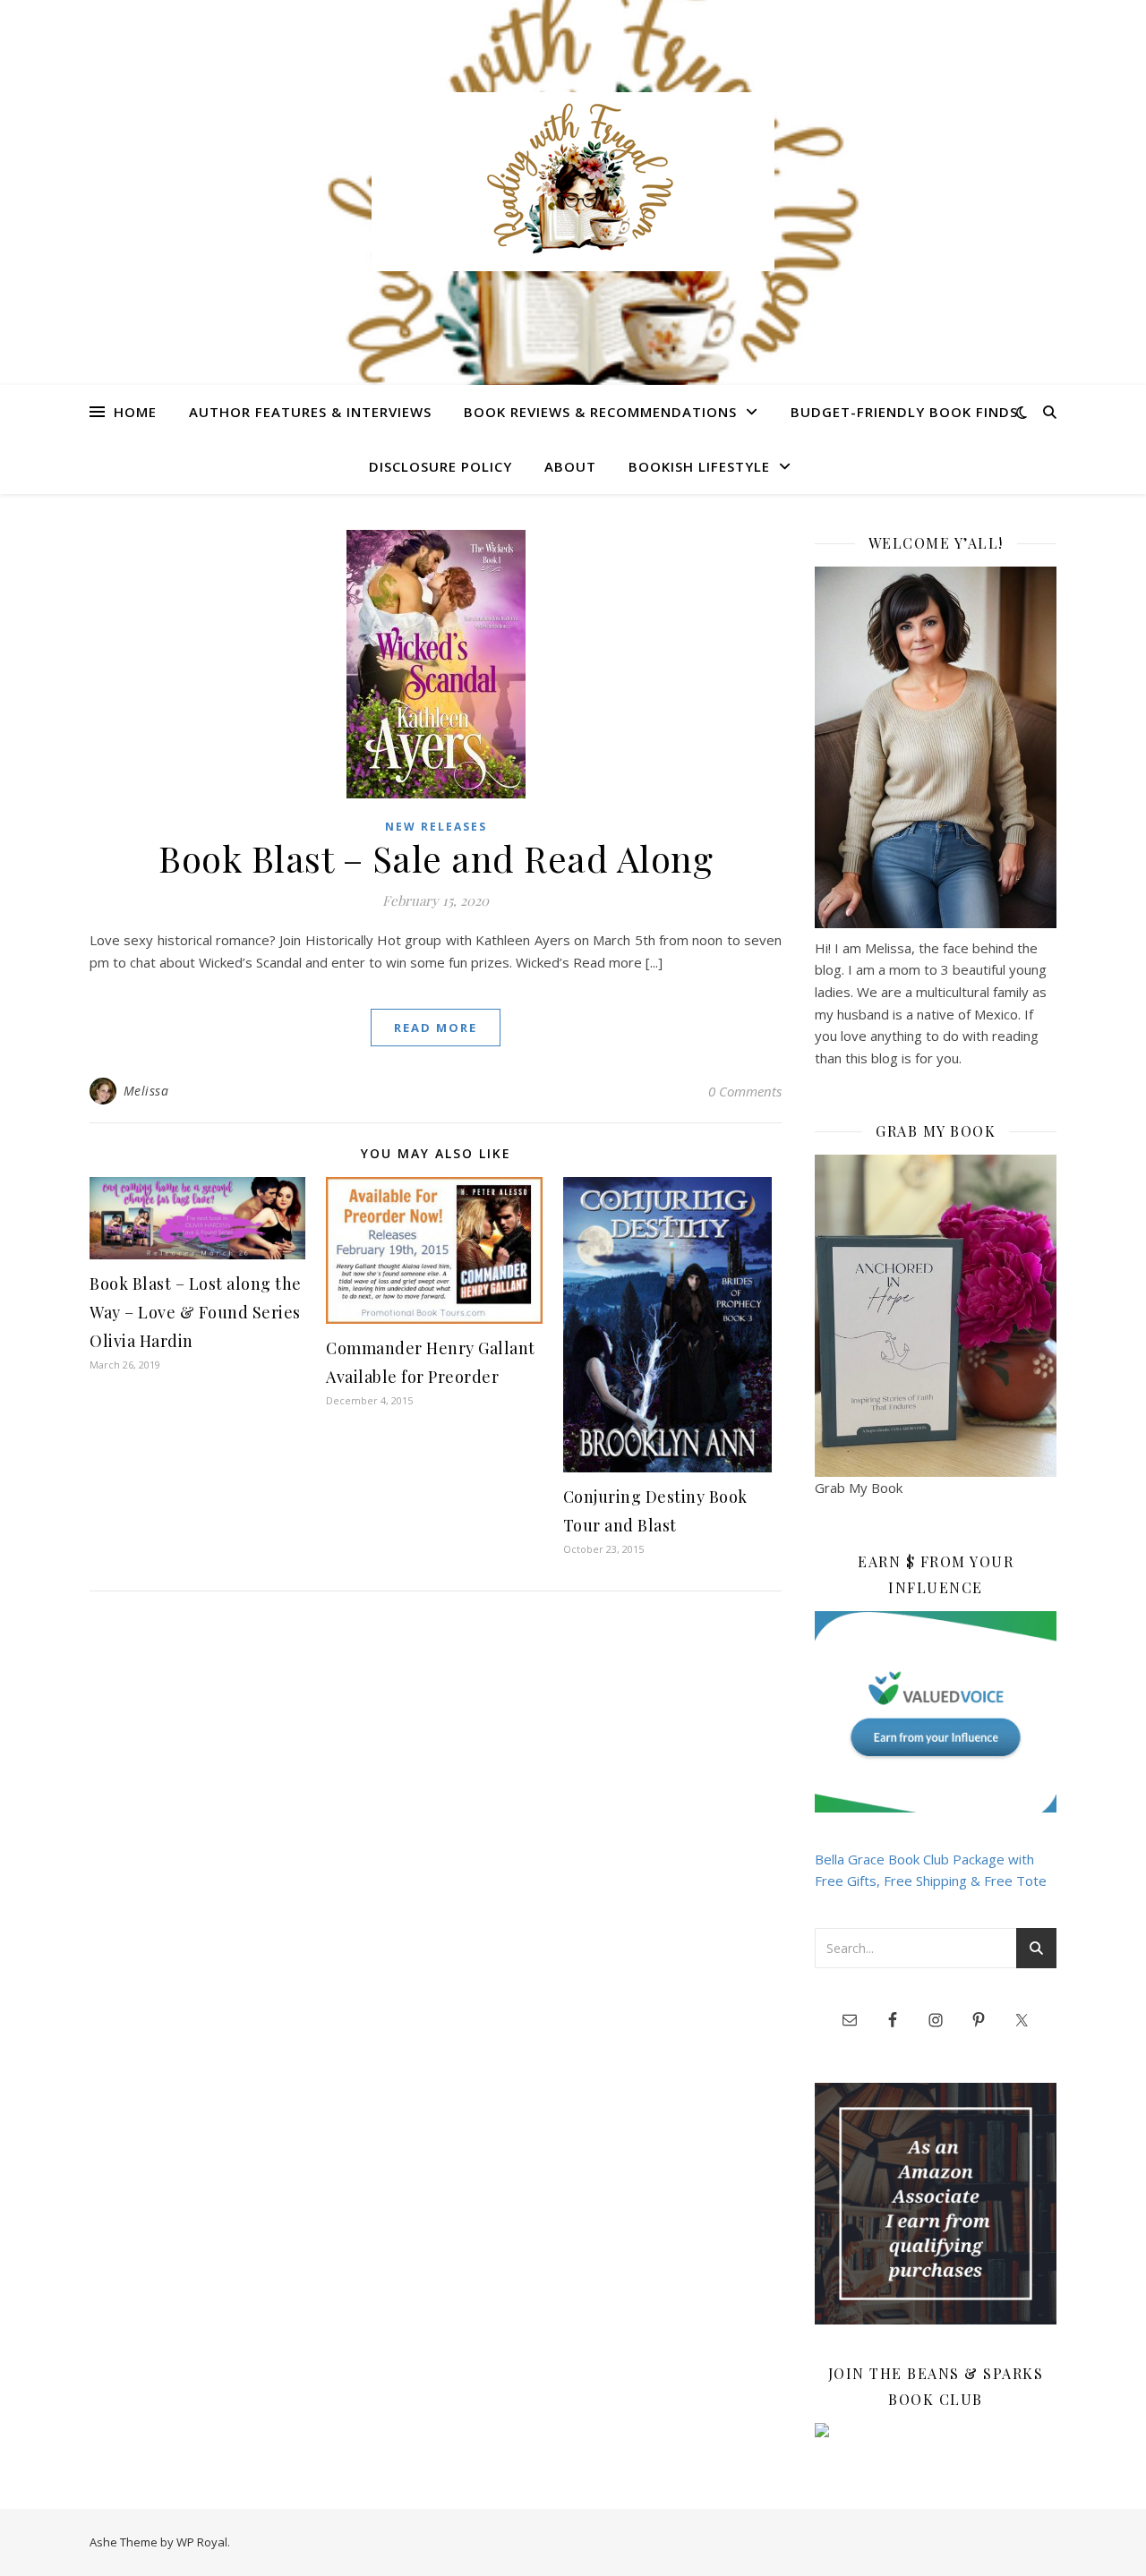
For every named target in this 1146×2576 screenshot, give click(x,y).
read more (436, 1028)
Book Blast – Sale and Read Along (436, 858)
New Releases (436, 827)
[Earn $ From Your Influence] (936, 1712)
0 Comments (745, 1091)
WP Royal (202, 2542)
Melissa (146, 1091)
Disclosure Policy (440, 466)
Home (135, 412)
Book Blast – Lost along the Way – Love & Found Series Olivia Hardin (196, 1312)
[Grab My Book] (936, 1316)
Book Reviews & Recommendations (600, 412)
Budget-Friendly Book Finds (904, 412)
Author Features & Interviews (310, 412)
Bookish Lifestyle (699, 466)
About (570, 466)
